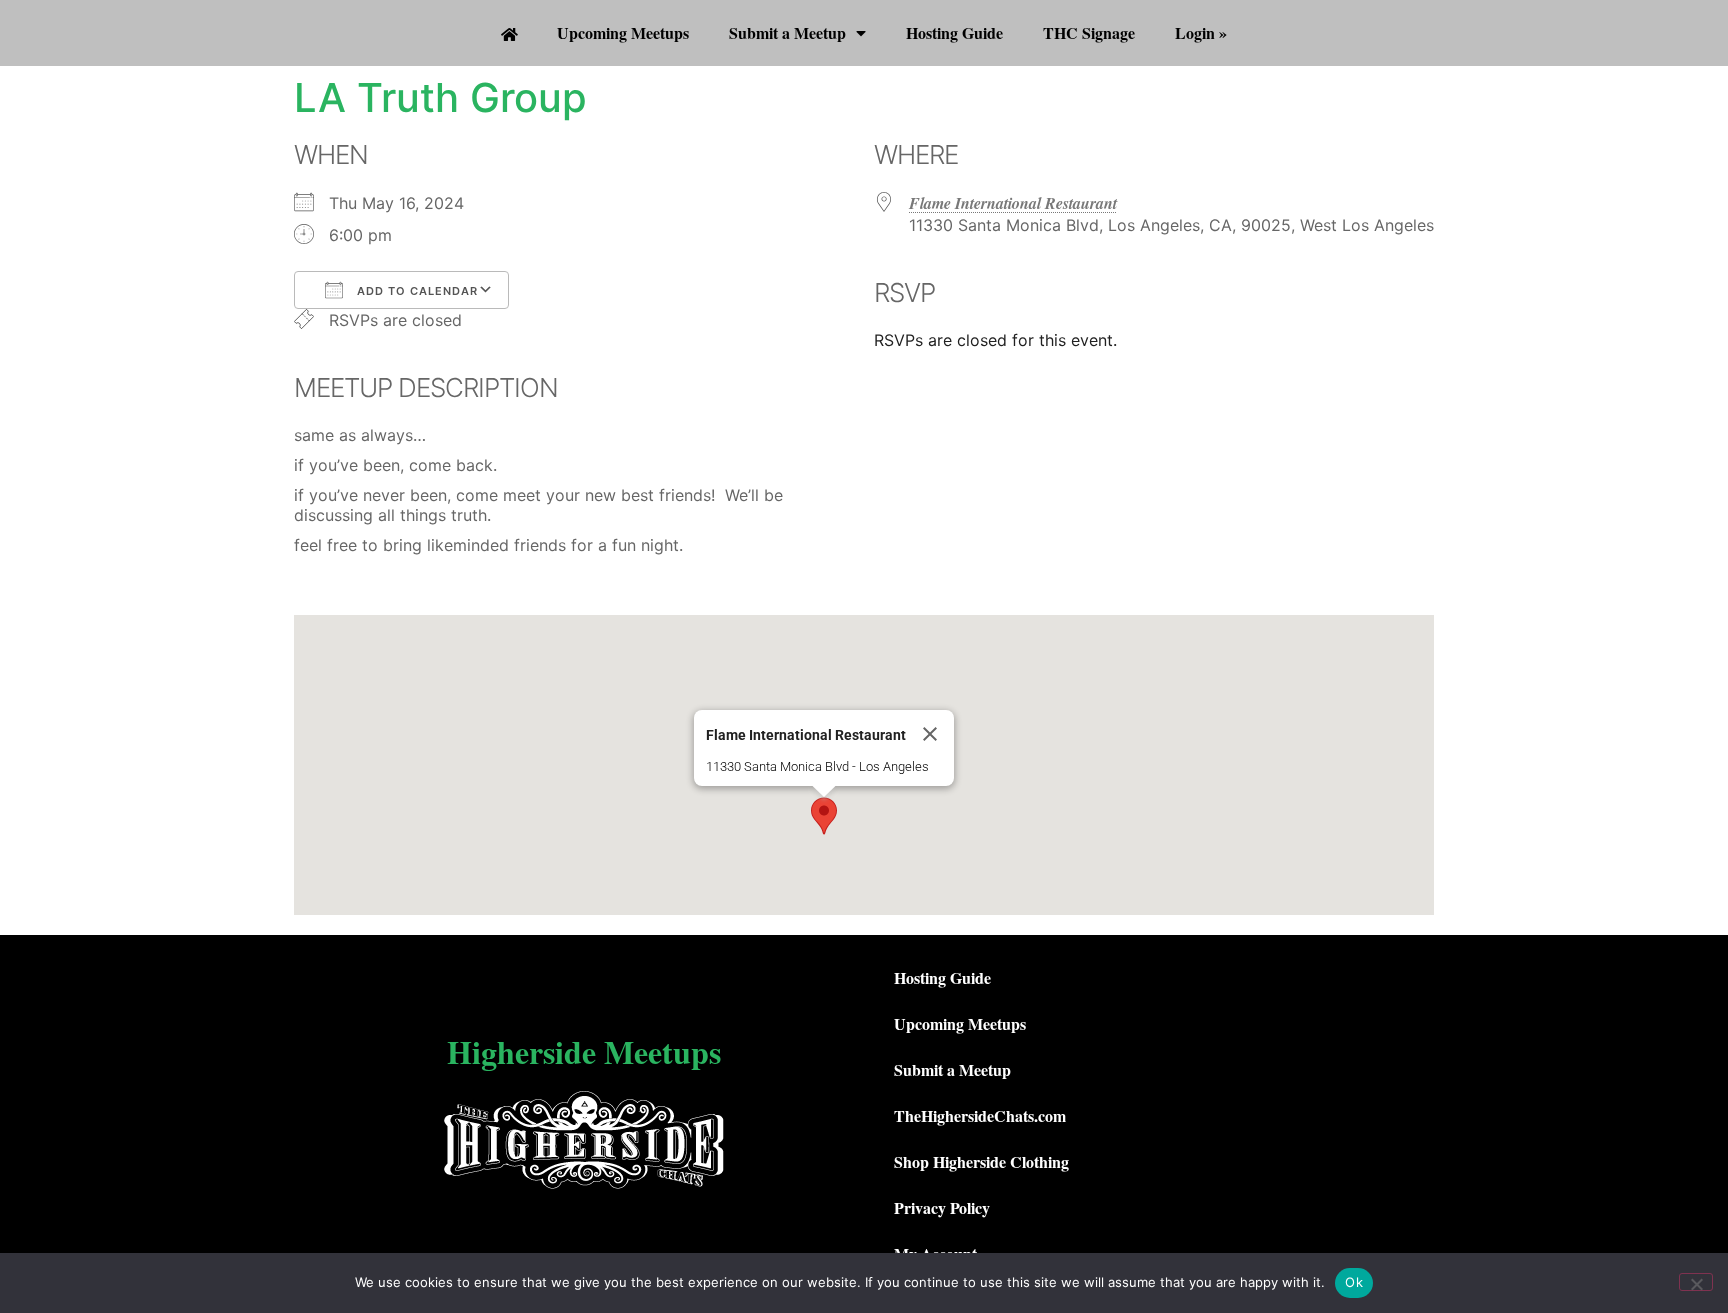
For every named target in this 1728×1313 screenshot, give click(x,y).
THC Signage (1089, 32)
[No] (1696, 1282)
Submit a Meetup (787, 32)
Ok (1354, 1282)
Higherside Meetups (584, 1051)
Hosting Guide (954, 32)
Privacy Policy (942, 1207)
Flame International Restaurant (1013, 203)
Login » (1201, 32)
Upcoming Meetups (623, 32)
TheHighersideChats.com (980, 1115)
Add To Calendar (415, 291)
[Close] (930, 734)
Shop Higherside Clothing (981, 1161)
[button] (824, 816)
